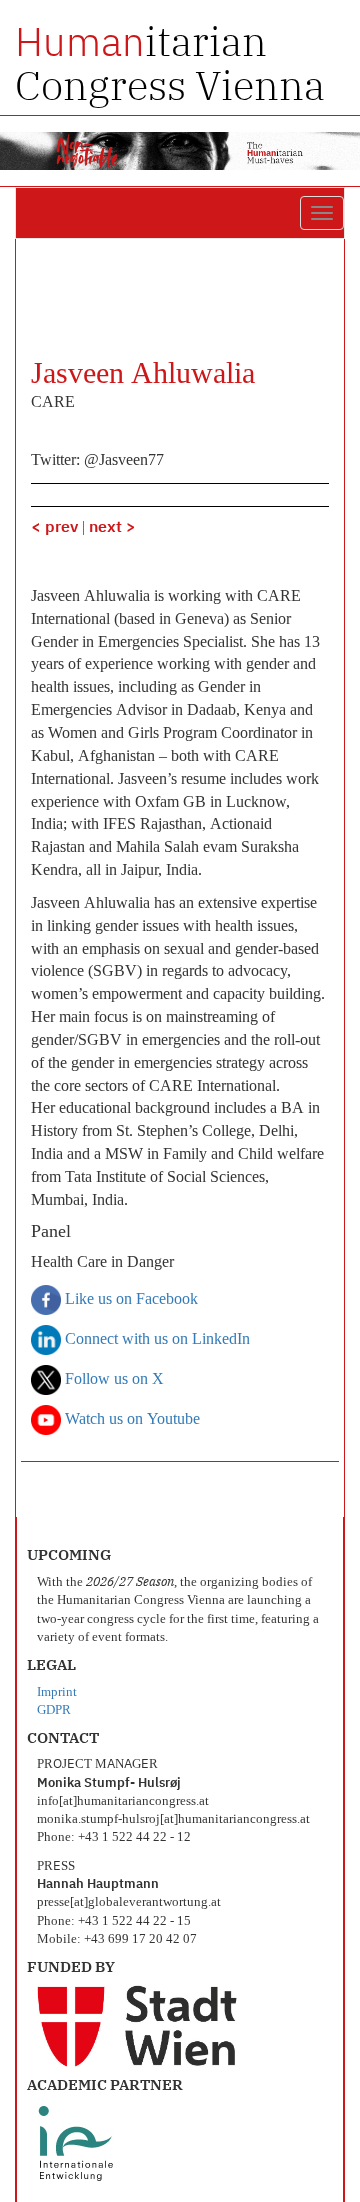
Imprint (57, 1692)
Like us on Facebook (129, 1300)
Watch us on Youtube (130, 1420)
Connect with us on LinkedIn (155, 1340)
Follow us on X (112, 1380)
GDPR (54, 1710)
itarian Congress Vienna (170, 63)
